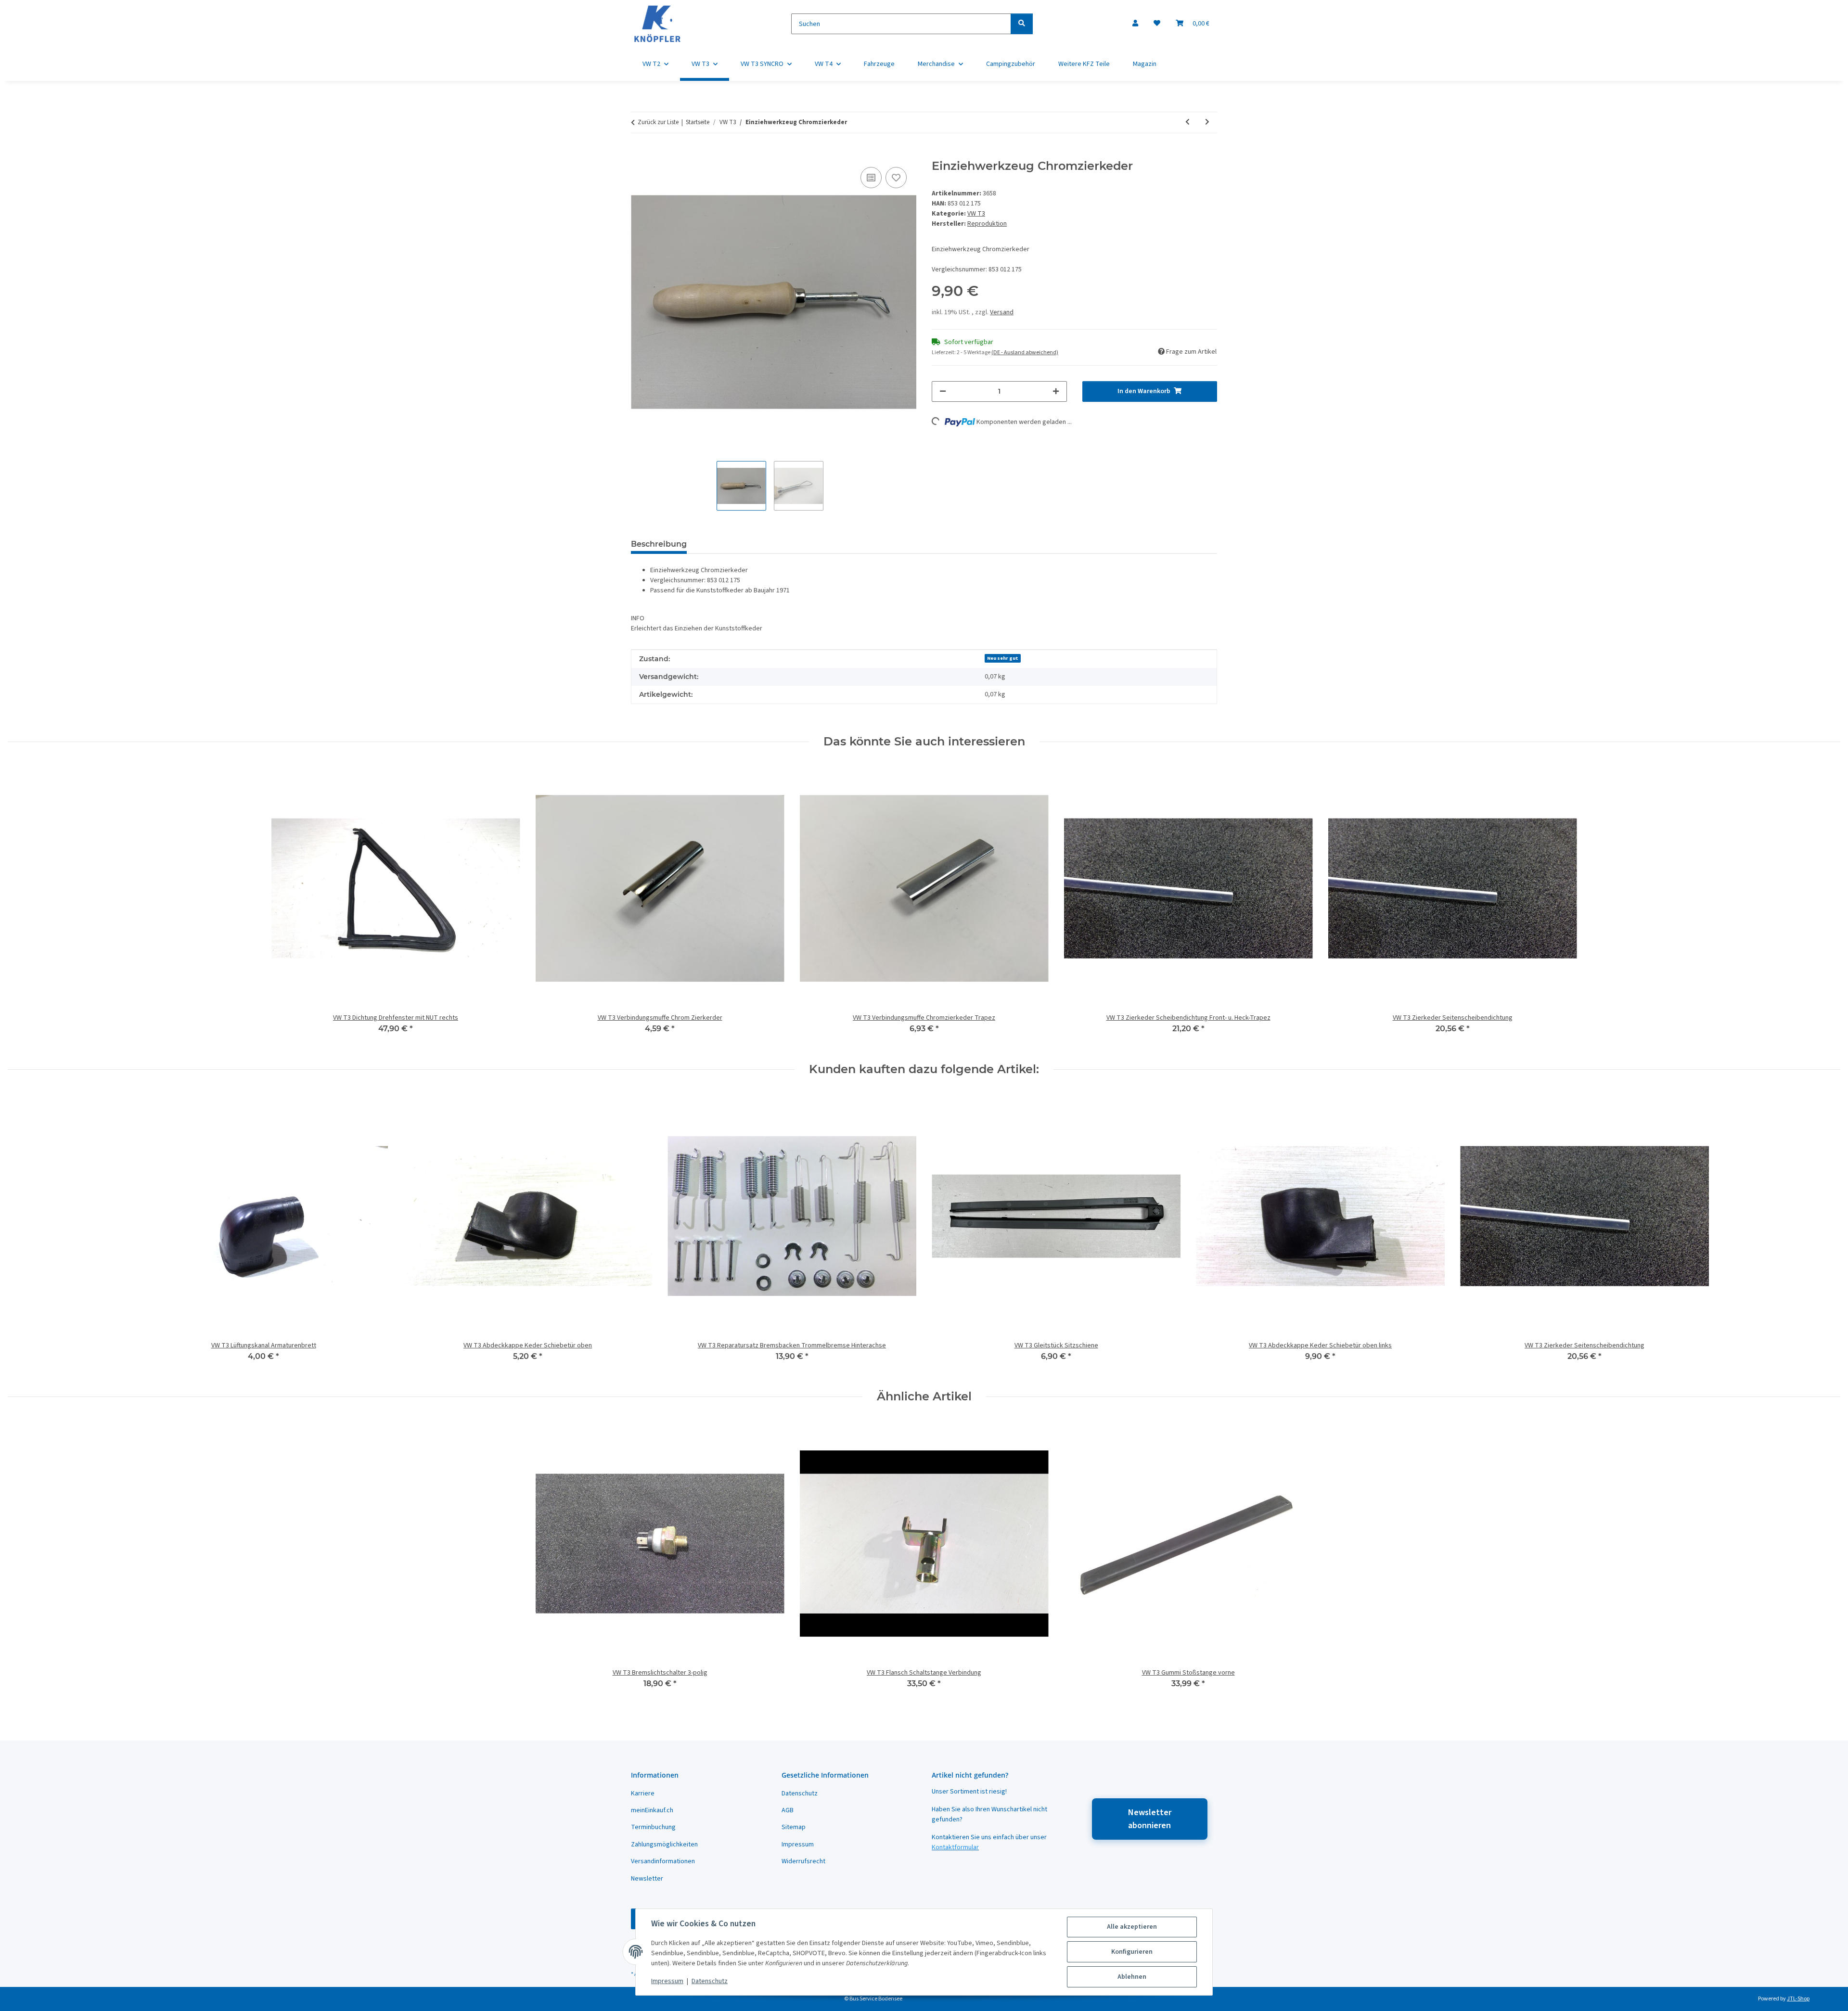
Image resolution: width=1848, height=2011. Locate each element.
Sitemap (794, 1827)
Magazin (1145, 64)
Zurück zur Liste (658, 122)
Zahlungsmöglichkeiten (664, 1844)
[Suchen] (1022, 24)
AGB (788, 1810)
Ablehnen (1132, 1977)
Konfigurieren (1132, 1952)
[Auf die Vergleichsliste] (871, 178)
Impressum (667, 1981)
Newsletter (647, 1879)
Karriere (643, 1793)
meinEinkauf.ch (652, 1810)
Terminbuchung (653, 1827)
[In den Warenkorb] (639, 154)
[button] (1135, 24)
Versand (1002, 312)
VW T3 (976, 214)
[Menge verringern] (943, 391)
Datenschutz (710, 1981)
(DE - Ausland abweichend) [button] (1025, 352)
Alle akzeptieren (1132, 1927)
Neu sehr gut (1003, 658)
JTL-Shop (1798, 1999)
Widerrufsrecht (803, 1861)
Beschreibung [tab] (659, 544)
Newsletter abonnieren (1150, 1819)
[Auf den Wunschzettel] (896, 178)
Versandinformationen (663, 1861)
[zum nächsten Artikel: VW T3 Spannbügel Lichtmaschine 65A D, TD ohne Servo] (1207, 122)
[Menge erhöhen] (1056, 391)
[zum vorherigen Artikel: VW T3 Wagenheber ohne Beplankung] (1187, 122)
